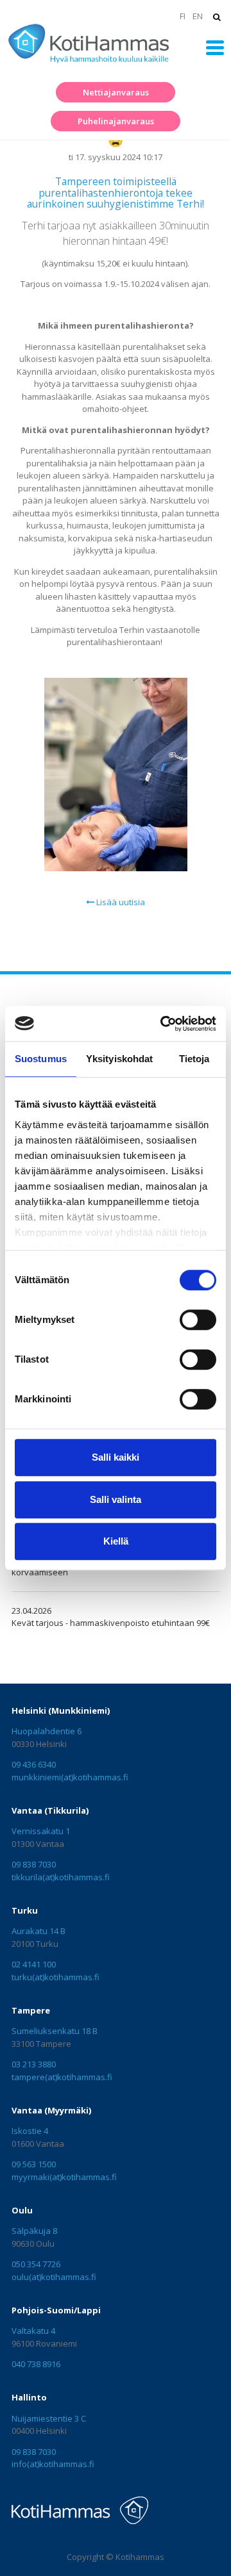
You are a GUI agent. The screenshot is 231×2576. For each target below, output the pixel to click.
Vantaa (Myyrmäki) (51, 2110)
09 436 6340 (34, 1764)
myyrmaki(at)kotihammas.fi (64, 2177)
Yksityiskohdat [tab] (119, 1059)
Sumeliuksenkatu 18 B (55, 2031)
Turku (25, 1910)
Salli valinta (116, 1499)
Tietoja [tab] (194, 1059)
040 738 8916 (36, 2364)
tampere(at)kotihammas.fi (62, 2077)
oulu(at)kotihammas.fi (54, 2277)
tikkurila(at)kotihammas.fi (61, 1877)
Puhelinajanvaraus (116, 121)
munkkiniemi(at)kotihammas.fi (70, 1777)
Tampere (31, 2010)
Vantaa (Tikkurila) (50, 1810)
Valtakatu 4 (33, 2331)
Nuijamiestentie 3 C (49, 2418)
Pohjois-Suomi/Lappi (56, 2310)
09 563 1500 (34, 2164)
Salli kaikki (116, 1457)
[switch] (198, 1320)
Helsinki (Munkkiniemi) (61, 1710)
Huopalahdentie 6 (47, 1731)
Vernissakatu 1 (41, 1831)
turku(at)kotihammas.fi (56, 1977)
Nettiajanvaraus (116, 92)
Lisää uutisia (120, 902)
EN (198, 16)
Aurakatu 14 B (38, 1931)
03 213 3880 (34, 2064)
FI (182, 16)
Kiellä (116, 1541)
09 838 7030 (34, 1864)
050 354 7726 (36, 2264)
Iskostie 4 (30, 2131)
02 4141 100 (34, 1964)
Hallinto (29, 2397)
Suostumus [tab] (41, 1059)
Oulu (22, 2210)
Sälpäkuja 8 (34, 2231)
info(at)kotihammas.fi (53, 2464)
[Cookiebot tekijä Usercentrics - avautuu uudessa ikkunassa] (163, 1024)
